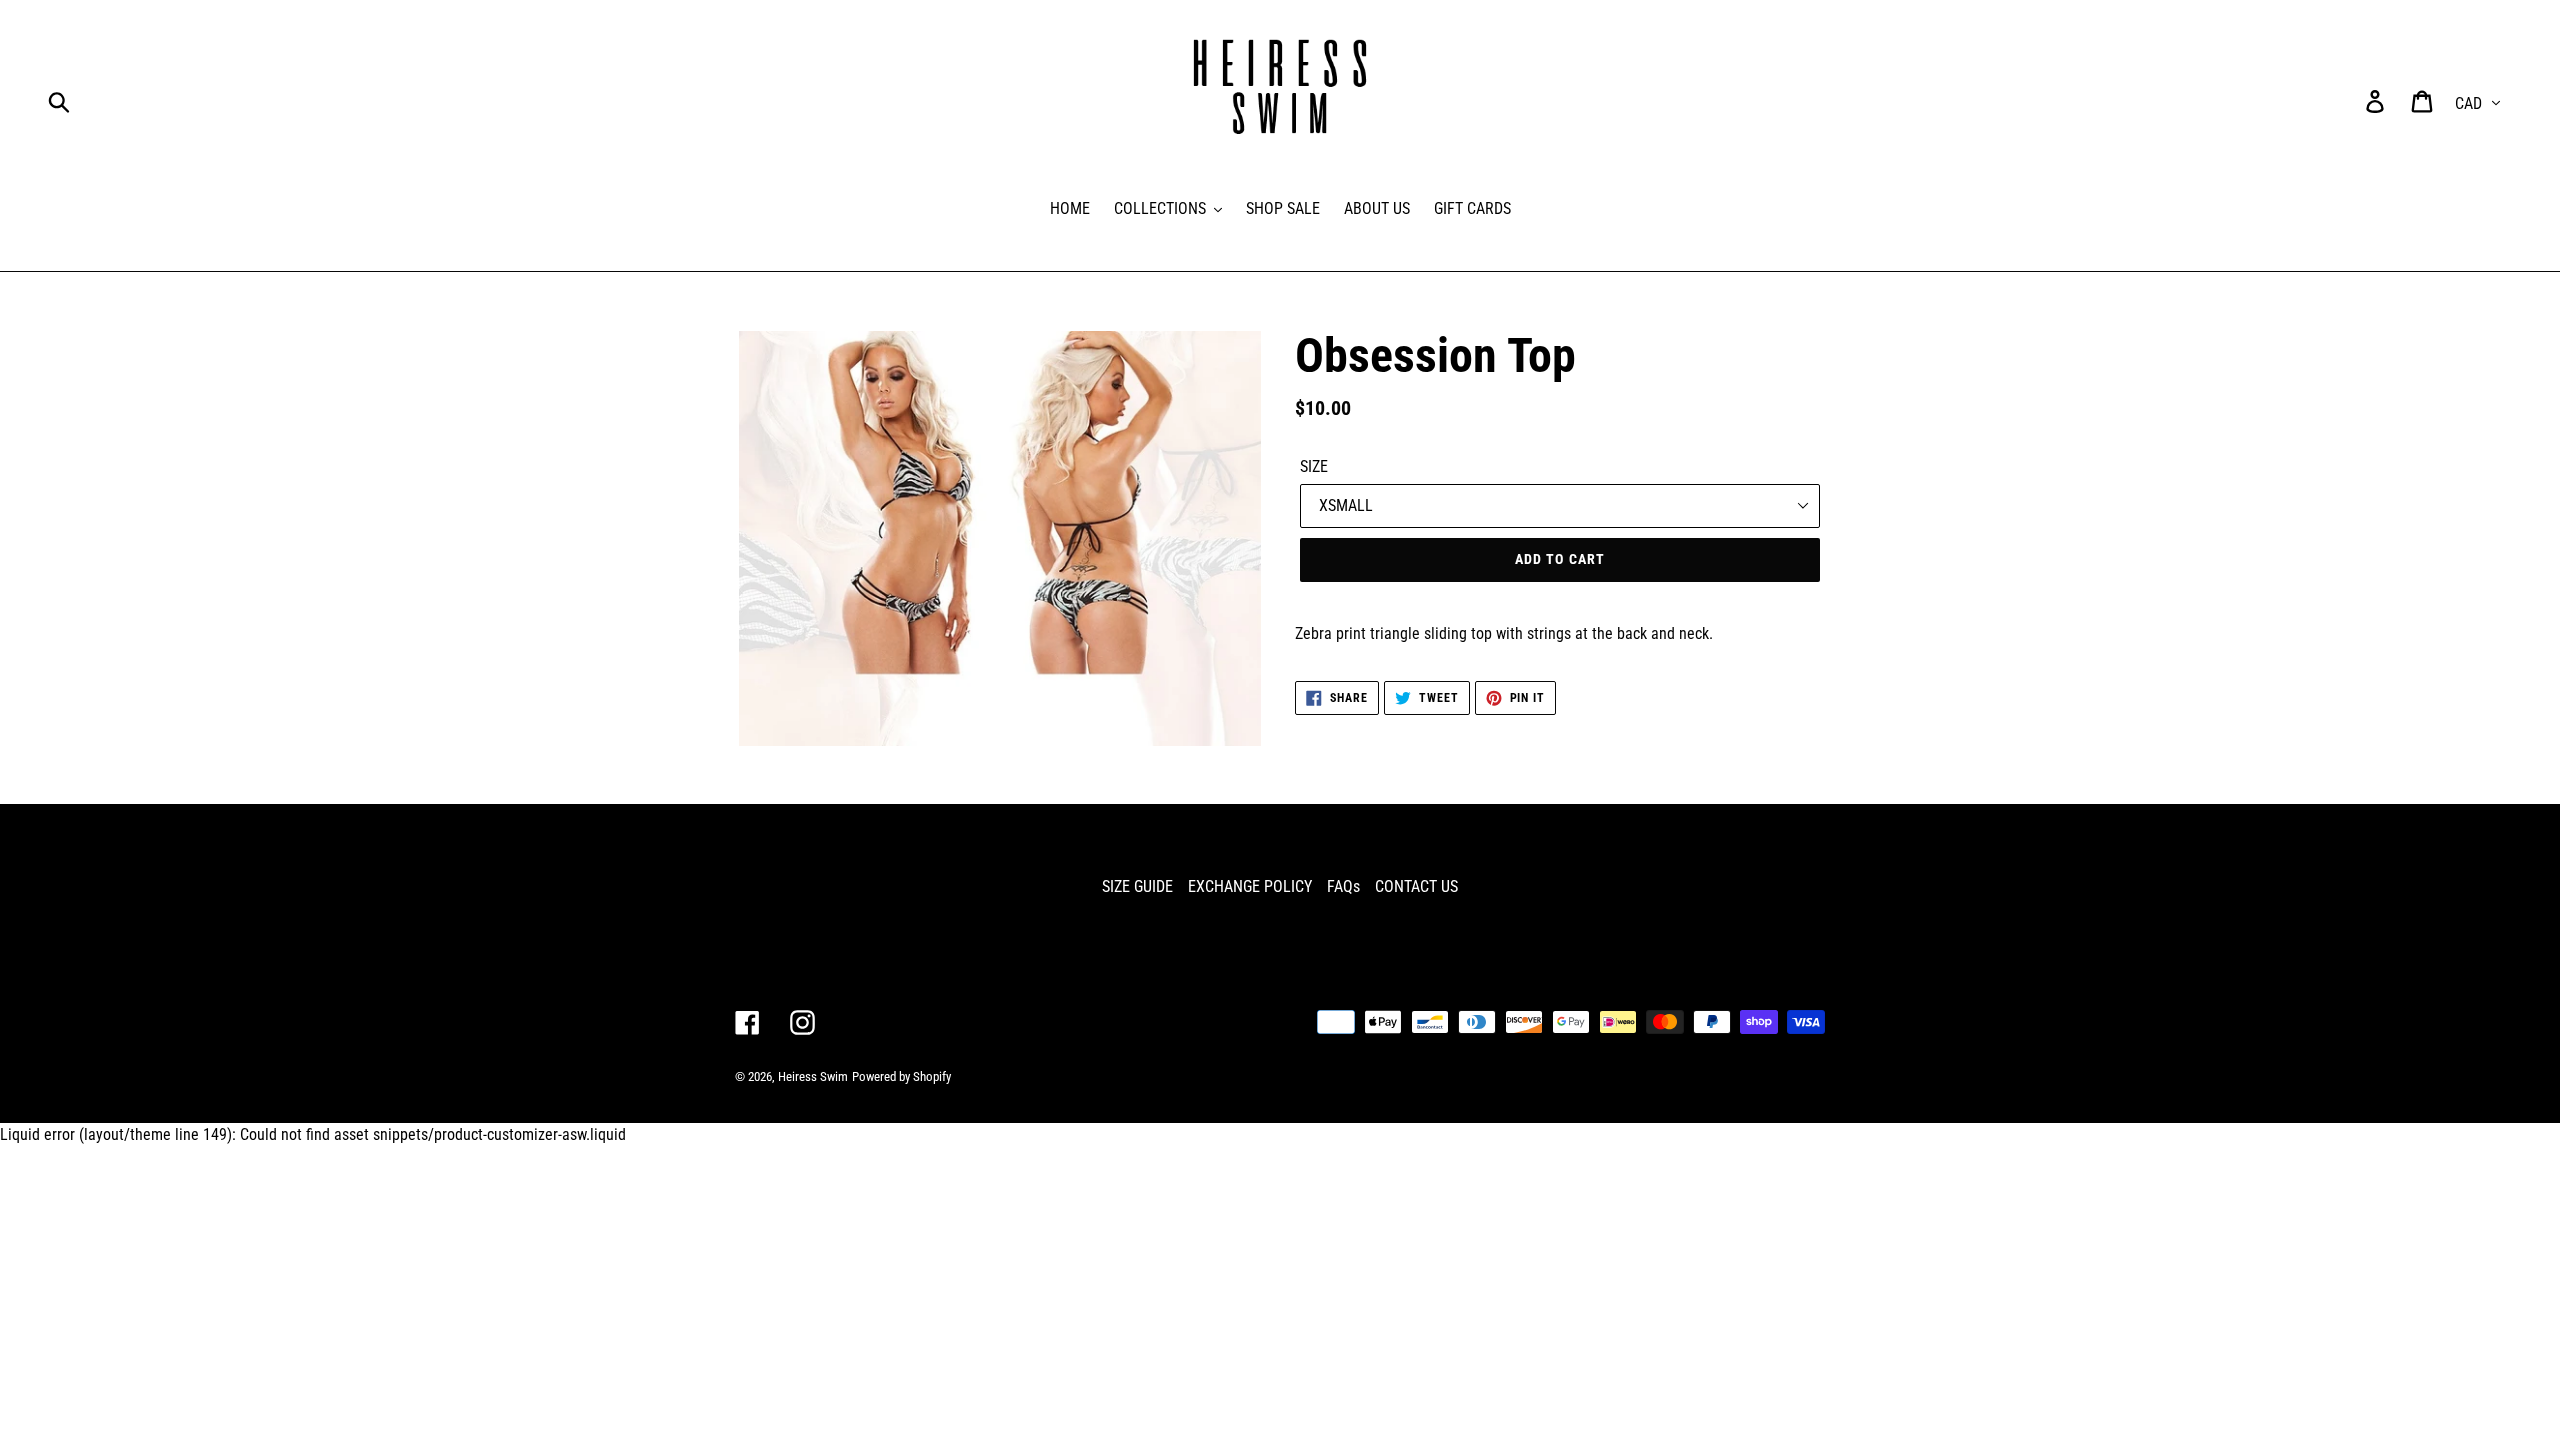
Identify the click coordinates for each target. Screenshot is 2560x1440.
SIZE (1314, 466)
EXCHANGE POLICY (1250, 886)
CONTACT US (1416, 886)
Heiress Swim (813, 1076)
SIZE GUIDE (1137, 886)
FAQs (1343, 886)
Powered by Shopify (901, 1076)
